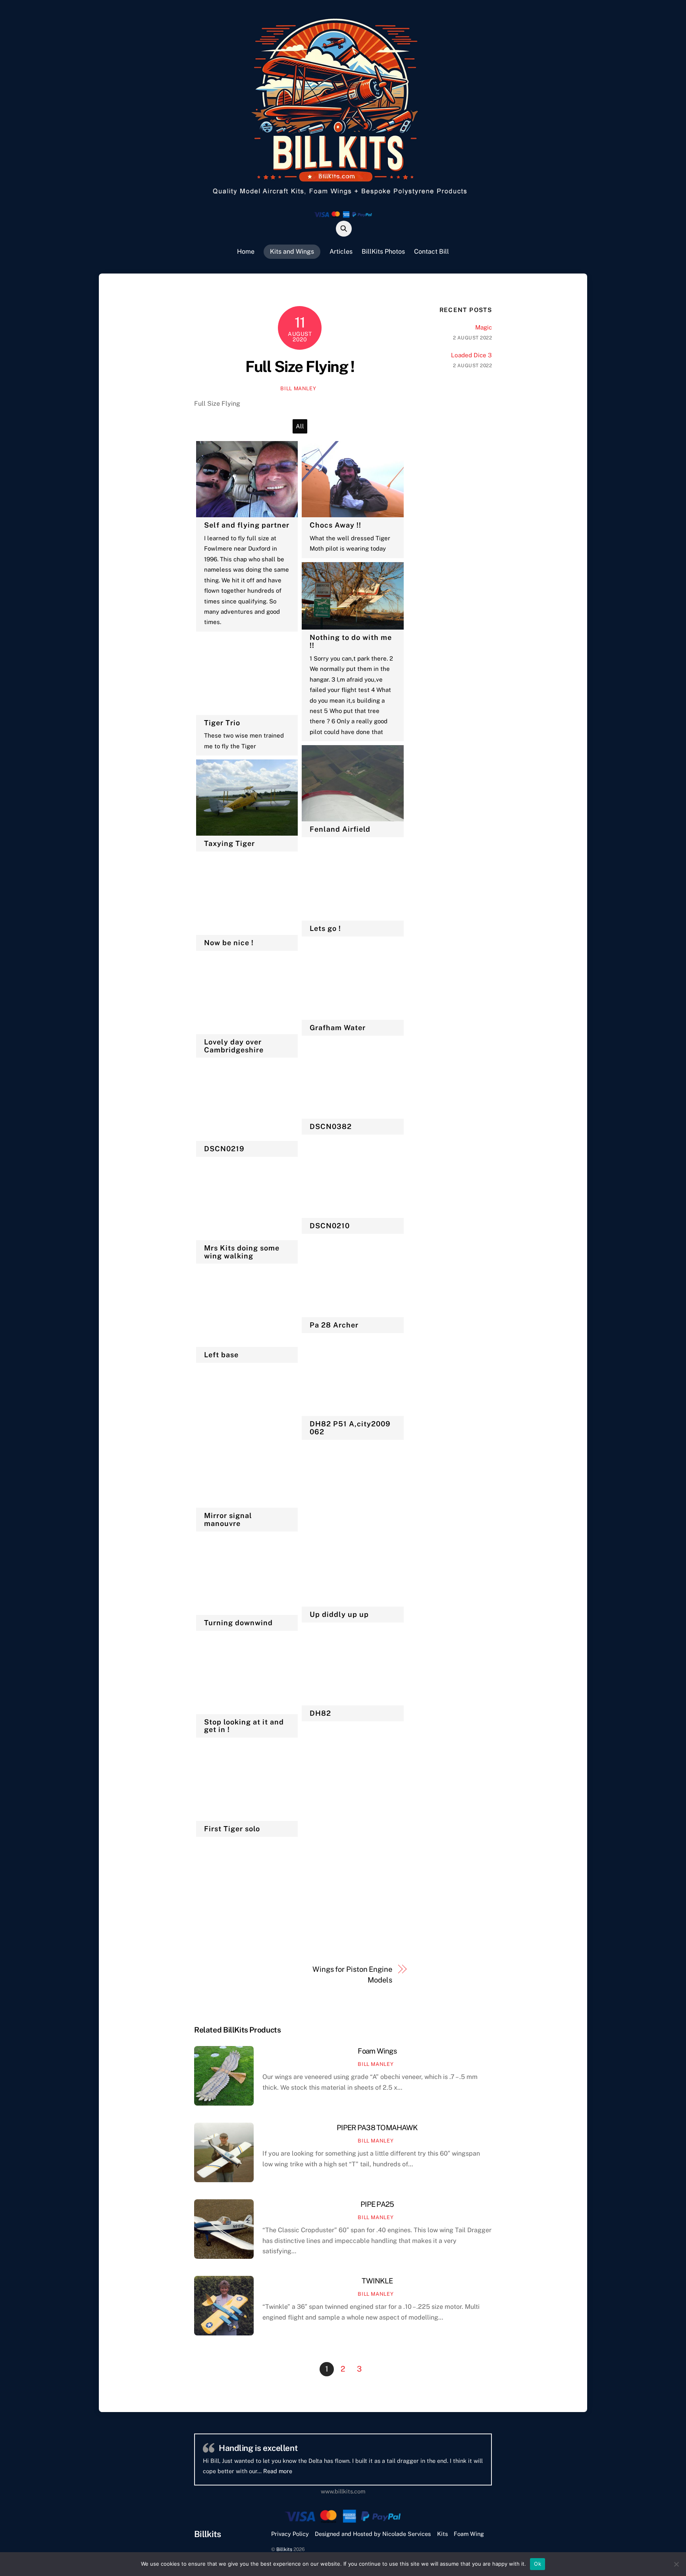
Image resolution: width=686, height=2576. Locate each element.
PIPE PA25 (377, 2204)
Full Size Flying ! (300, 367)
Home (246, 251)
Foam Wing (469, 2534)
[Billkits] (343, 197)
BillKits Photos (383, 251)
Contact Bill (432, 251)
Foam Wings (377, 2051)
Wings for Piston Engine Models (352, 1974)
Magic (484, 327)
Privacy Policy (290, 2534)
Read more (376, 2471)
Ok (538, 2564)
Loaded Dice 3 (471, 355)
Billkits (284, 2549)
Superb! (234, 2448)
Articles (341, 251)
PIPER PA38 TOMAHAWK (377, 2128)
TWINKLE (377, 2281)
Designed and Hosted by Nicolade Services (373, 2534)
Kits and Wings (292, 251)
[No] (676, 2564)
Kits (442, 2534)
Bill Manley (298, 388)
